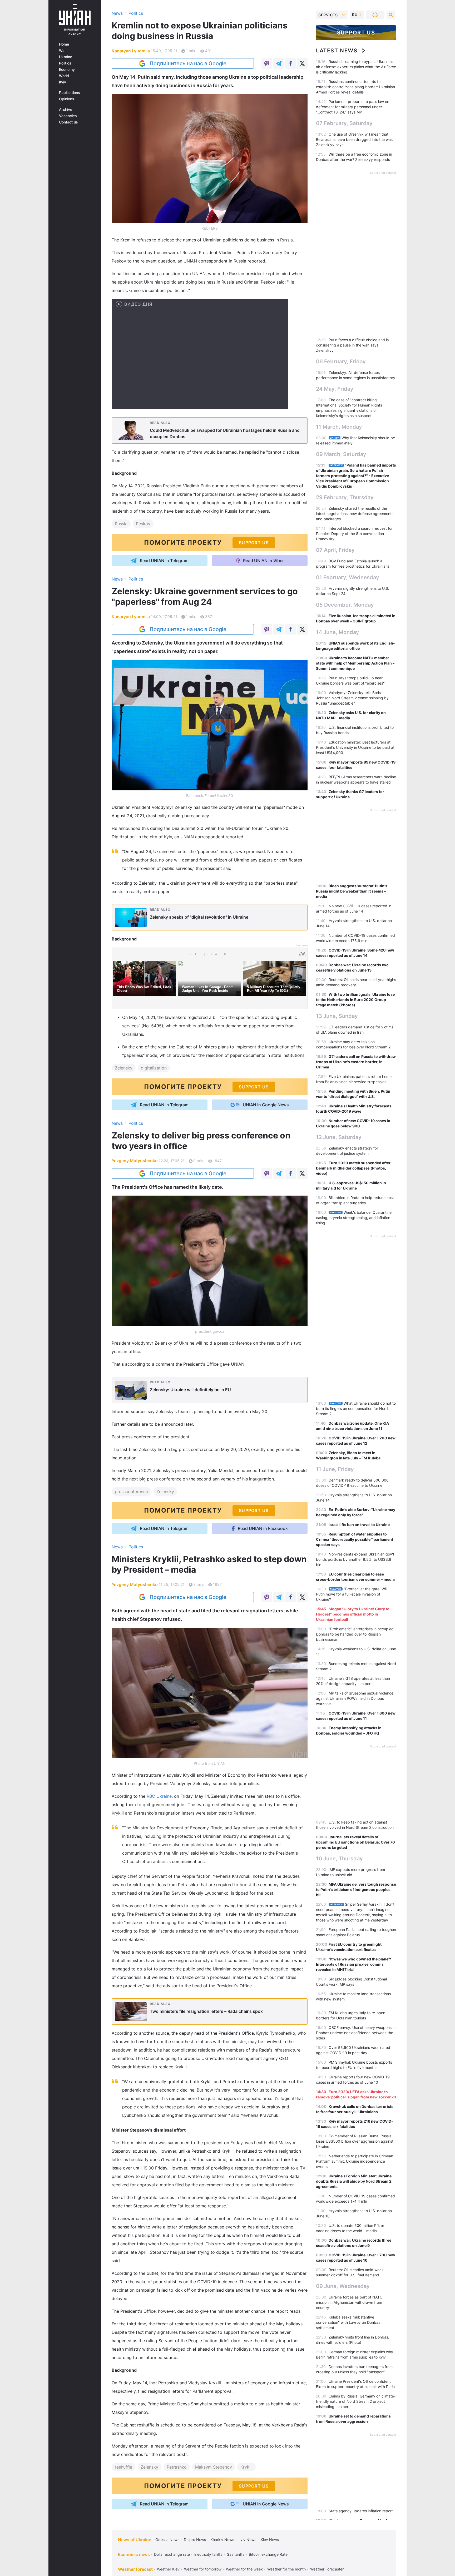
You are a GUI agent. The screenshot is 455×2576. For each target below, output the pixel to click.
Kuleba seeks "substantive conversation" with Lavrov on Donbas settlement (348, 2322)
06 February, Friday (341, 361)
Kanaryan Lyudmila (131, 51)
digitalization (154, 1068)
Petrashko (177, 2467)
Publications (70, 93)
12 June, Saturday (339, 1137)
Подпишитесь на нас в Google (188, 63)
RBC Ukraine (159, 1796)
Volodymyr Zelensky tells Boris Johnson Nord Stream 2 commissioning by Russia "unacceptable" (352, 698)
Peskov (143, 524)
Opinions (67, 99)
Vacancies (68, 116)
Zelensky (124, 1068)
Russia (121, 524)
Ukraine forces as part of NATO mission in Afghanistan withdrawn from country (349, 2302)
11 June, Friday (335, 1469)
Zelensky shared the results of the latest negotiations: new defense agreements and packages (355, 514)
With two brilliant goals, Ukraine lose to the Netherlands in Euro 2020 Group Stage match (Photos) (355, 1000)
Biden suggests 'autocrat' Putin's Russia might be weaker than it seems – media (352, 891)
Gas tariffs (236, 2554)
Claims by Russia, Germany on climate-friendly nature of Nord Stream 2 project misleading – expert (356, 2401)
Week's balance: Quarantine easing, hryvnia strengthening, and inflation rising (354, 1218)
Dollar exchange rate (172, 2554)
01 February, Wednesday (348, 577)
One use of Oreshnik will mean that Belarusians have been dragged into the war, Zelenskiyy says (354, 139)
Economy (67, 70)
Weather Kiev (168, 2569)
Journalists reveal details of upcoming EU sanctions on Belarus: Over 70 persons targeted (355, 1842)
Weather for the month (286, 2569)
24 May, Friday (335, 389)
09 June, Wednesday (343, 2286)
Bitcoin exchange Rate (268, 2554)
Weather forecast (135, 2569)
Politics (65, 63)
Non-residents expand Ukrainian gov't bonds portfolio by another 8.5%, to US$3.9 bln (355, 1559)
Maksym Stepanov (214, 2467)
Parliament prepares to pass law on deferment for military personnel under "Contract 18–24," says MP (353, 107)
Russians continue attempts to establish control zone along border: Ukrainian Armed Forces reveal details (355, 87)
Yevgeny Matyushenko (135, 1161)
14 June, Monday (338, 632)
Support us (356, 33)
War (62, 51)
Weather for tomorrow (203, 2569)
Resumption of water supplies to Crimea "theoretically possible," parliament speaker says (355, 1539)
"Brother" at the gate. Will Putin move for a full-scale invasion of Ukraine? (352, 1594)
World (64, 76)
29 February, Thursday (345, 497)
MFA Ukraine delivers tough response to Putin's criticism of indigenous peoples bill (356, 1889)
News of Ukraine (135, 2540)
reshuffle (123, 2467)
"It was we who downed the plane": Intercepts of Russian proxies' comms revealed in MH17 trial (353, 1964)
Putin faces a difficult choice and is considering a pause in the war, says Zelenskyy (352, 345)
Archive (66, 110)
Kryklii (246, 2467)
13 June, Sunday (337, 1016)
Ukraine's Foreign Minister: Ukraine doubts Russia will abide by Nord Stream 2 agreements (354, 2181)
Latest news (337, 51)
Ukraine (66, 57)
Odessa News (167, 2540)
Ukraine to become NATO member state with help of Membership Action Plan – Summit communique (355, 663)
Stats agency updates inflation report (361, 2511)
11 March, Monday (339, 427)
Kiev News (270, 2540)
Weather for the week (244, 2569)
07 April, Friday (335, 550)
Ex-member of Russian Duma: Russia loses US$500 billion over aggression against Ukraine (355, 2141)
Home (64, 44)
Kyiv (63, 82)
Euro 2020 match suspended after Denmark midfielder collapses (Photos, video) (353, 1168)
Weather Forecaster (327, 2569)
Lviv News (247, 2540)
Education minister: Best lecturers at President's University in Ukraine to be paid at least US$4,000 (355, 747)
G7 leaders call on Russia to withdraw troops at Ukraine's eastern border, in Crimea (356, 1062)
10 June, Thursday (339, 1859)
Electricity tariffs (208, 2554)
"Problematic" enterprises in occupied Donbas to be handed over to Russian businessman (355, 1634)
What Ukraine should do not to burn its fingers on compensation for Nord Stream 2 (356, 1408)
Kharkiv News (222, 2540)
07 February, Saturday (344, 123)
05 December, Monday (345, 605)
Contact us (68, 122)
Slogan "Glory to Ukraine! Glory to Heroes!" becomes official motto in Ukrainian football (353, 1614)
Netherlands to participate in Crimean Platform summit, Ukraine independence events (355, 2161)
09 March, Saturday (341, 454)
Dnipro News (195, 2540)
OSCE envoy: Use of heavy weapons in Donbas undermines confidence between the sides (356, 2033)
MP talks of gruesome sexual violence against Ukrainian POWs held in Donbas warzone (355, 1698)
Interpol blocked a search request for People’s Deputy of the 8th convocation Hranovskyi (354, 534)
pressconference (131, 1492)
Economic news (134, 2554)
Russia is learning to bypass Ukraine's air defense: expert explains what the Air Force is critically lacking (356, 67)
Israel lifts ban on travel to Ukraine (359, 1525)
